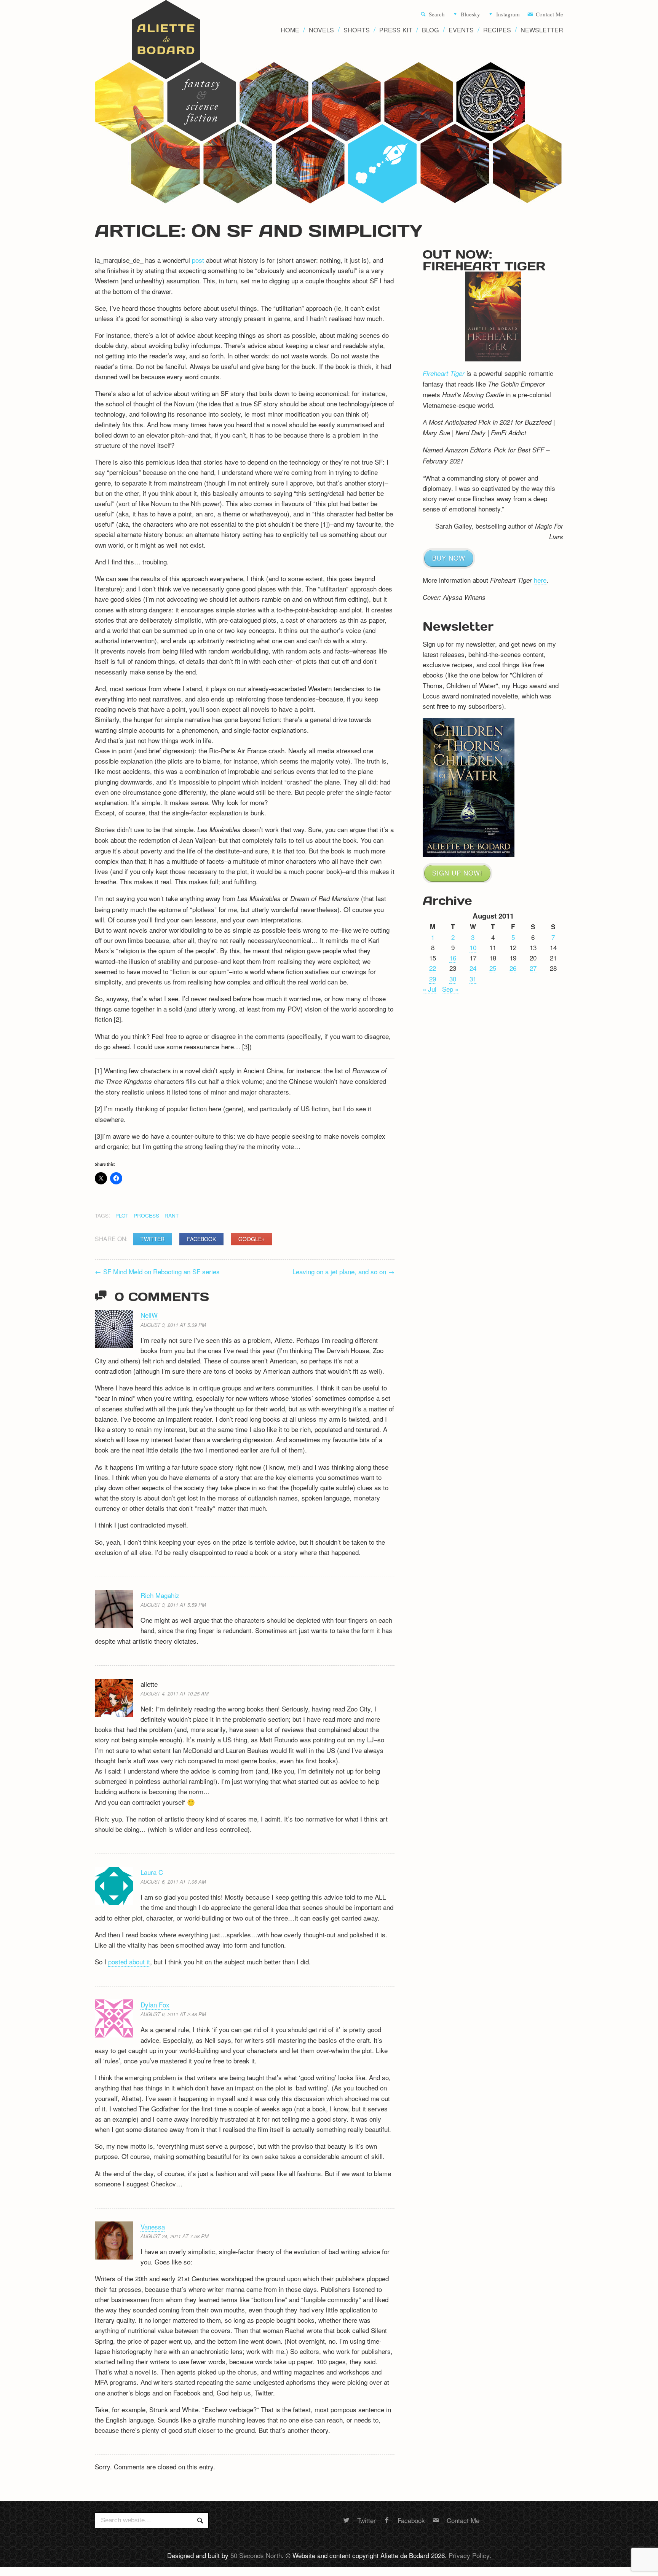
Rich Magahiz (160, 1595)
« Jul (430, 989)
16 (453, 958)
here (540, 580)
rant (172, 1215)
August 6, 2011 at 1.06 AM (173, 1882)
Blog (430, 30)
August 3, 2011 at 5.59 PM (173, 1605)
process (146, 1215)
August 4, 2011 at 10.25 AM (175, 1693)
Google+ (252, 1239)
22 (433, 968)
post (199, 260)
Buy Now (449, 558)
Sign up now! (457, 873)
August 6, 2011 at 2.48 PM (173, 2014)
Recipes (497, 30)
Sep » (450, 989)
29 (433, 979)
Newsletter (542, 30)
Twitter (153, 1239)
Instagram (508, 14)
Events (461, 30)
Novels (321, 30)
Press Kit (396, 30)
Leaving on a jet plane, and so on (343, 1271)
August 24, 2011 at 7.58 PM (175, 2236)
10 (473, 947)
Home (290, 30)
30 (453, 979)
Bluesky (470, 14)
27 (533, 968)
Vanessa (153, 2227)
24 (473, 968)
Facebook (201, 1239)
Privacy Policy (469, 2555)
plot (122, 1215)
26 (513, 968)
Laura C (152, 1872)
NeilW (149, 1315)
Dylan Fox (155, 2005)
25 (493, 968)
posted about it (129, 1962)
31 (473, 979)
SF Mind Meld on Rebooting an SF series (157, 1271)
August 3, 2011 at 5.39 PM (173, 1325)
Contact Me (549, 14)
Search (437, 14)
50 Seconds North (256, 2555)
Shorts (357, 30)
